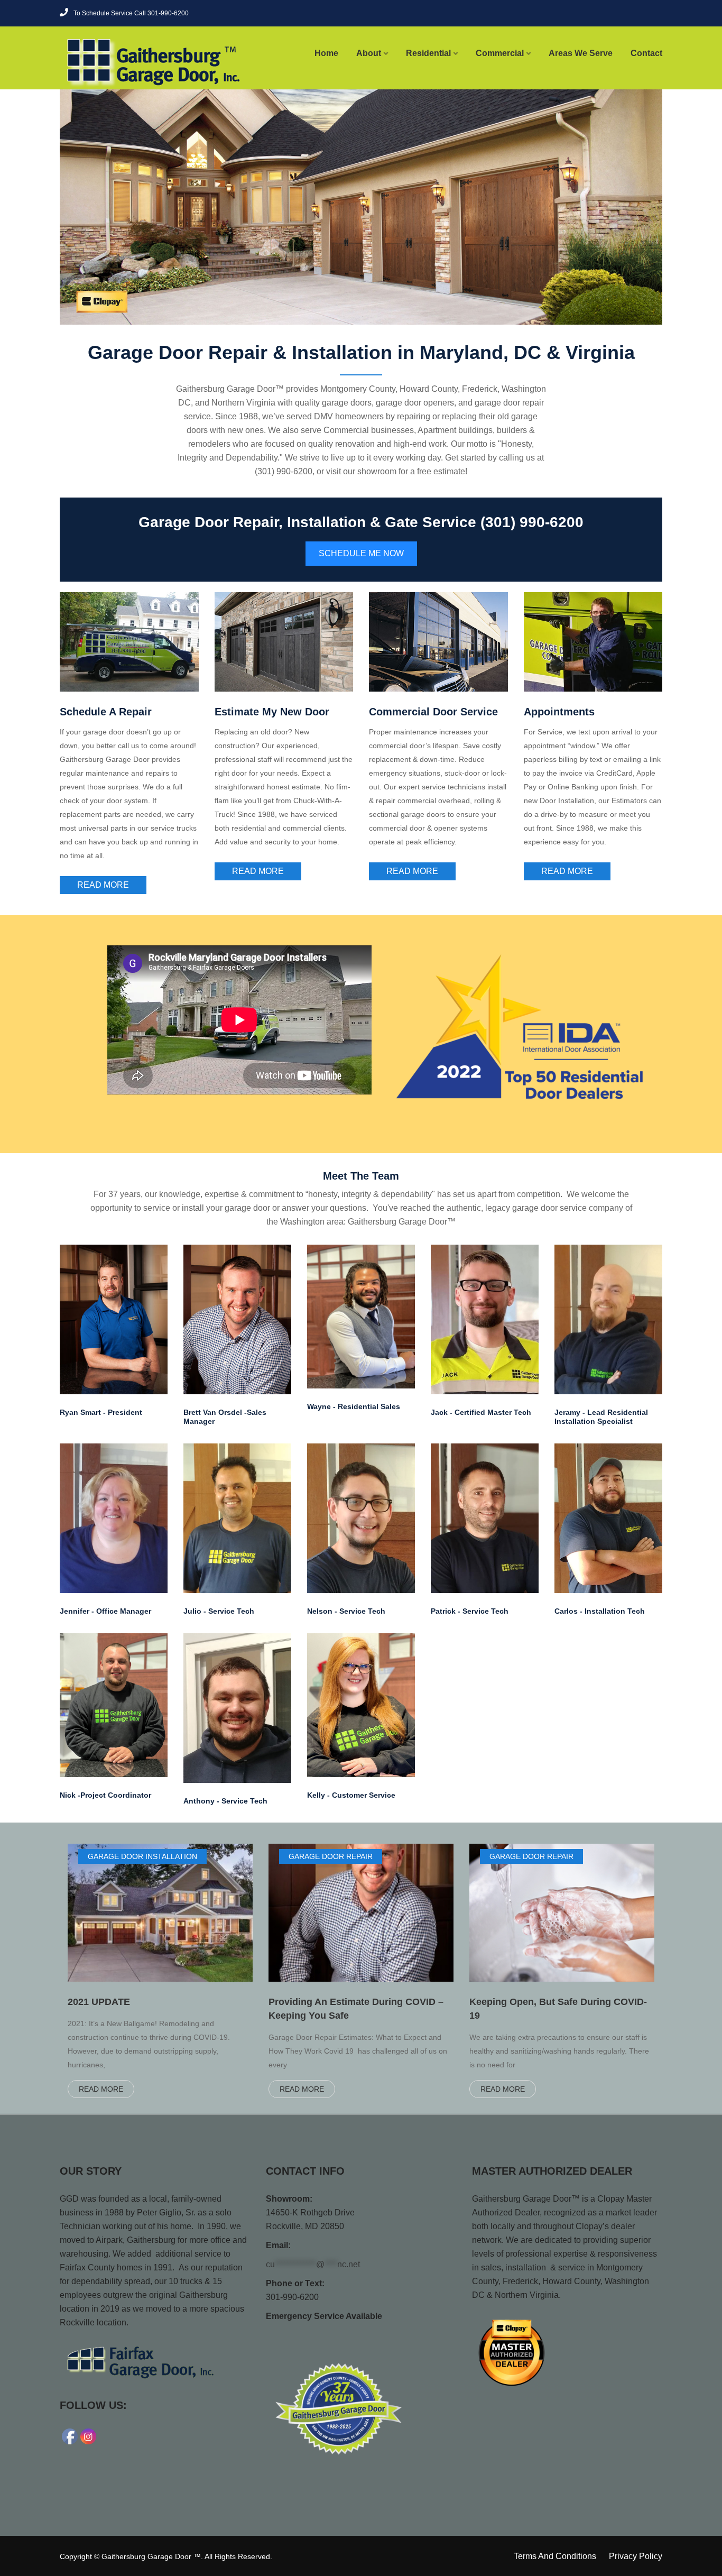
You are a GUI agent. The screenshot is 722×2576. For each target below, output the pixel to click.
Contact (646, 53)
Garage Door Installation (142, 1856)
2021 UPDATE (99, 2002)
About (369, 53)
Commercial (500, 53)
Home (326, 53)
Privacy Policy (636, 2556)
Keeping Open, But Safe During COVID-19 (558, 2009)
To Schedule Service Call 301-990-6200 (131, 13)
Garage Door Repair (331, 1856)
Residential (428, 53)
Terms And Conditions (555, 2556)
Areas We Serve (581, 53)
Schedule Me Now (361, 553)
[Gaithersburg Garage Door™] (129, 62)
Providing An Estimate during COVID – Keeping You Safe (356, 2009)
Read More (103, 885)
